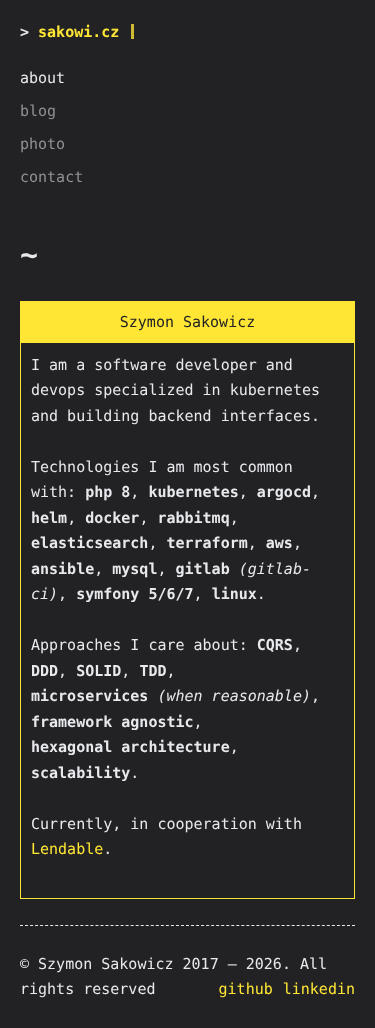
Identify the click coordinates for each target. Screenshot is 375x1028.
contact (51, 177)
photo (42, 144)
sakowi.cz (78, 32)
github (246, 989)
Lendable (67, 849)
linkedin (319, 989)
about (42, 78)
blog (38, 111)
